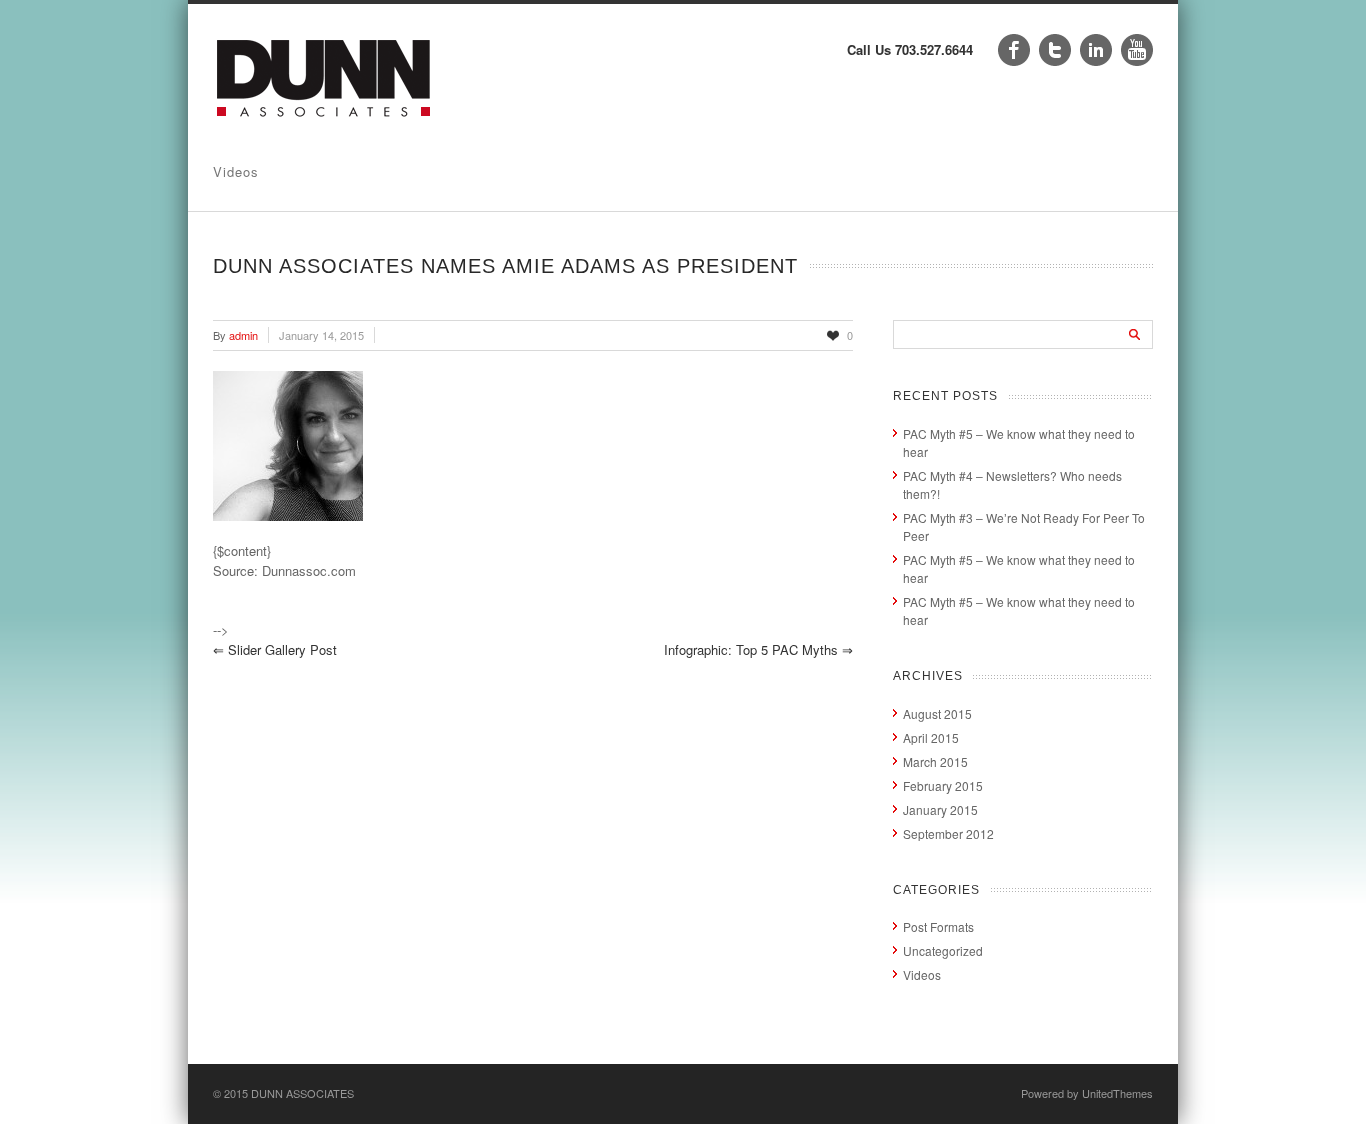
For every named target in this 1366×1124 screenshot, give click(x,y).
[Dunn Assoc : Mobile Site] (324, 122)
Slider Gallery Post (275, 649)
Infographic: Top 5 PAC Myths (758, 649)
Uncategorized (943, 950)
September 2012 (948, 833)
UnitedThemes (1117, 1093)
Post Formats (938, 926)
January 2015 (940, 809)
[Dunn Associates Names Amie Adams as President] (533, 446)
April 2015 (931, 737)
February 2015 (943, 785)
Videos (236, 171)
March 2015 (935, 761)
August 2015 (937, 713)
